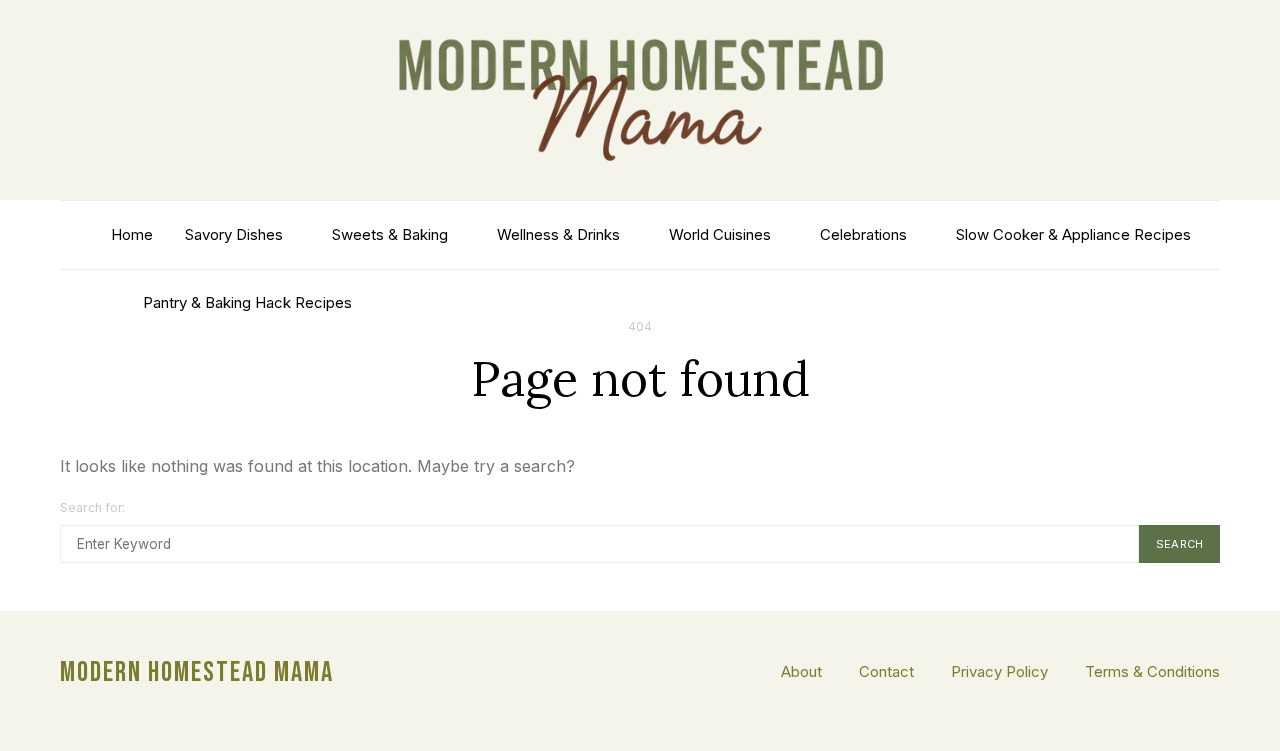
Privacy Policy (999, 671)
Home (132, 234)
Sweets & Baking (390, 234)
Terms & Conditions (1152, 671)
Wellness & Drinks (558, 234)
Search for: (93, 507)
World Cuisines (720, 234)
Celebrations (863, 234)
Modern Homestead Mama (197, 673)
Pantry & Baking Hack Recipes (247, 302)
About (801, 671)
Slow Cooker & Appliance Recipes (1073, 234)
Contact (886, 671)
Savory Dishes (234, 234)
